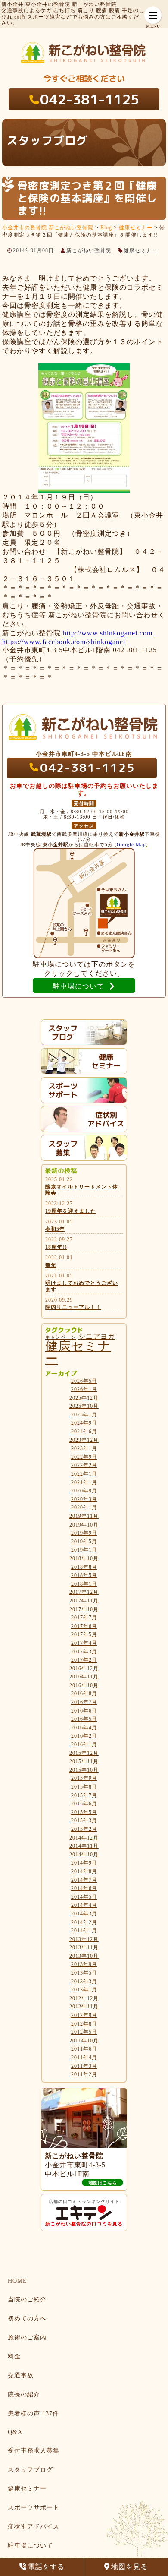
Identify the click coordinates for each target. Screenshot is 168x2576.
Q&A (15, 2432)
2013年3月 (84, 1982)
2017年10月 (84, 1609)
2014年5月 (84, 1897)
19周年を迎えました (71, 1211)
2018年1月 (84, 1584)
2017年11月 (84, 1601)
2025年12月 (84, 1398)
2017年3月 (84, 1652)
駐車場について (30, 2546)
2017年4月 (84, 1643)
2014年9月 (84, 1863)
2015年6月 (84, 1804)
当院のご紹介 (27, 2299)
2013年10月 (84, 1956)
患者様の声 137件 (33, 2413)
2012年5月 (84, 2032)
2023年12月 (84, 1440)
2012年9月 (84, 2015)
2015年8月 (84, 1787)
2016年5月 (84, 1719)
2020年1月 (84, 1508)
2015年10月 (84, 1770)
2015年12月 (84, 1753)
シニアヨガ (97, 1336)
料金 (14, 2356)
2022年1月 (84, 1474)
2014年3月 (84, 1914)
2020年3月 (84, 1499)
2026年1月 (84, 1389)
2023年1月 (84, 1448)
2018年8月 (84, 1567)
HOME (17, 2281)
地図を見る (129, 2567)
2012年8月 (84, 2024)
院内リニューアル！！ (73, 1307)
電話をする (46, 2567)
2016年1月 (84, 1745)
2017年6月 (84, 1626)
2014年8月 (84, 1871)
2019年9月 (84, 1533)
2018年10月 (84, 1558)
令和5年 (55, 1229)
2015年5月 (84, 1812)
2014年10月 (84, 1855)
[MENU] (153, 15)
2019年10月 (84, 1525)
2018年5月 (84, 1575)
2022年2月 (84, 1465)
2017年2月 (84, 1660)
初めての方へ (27, 2318)
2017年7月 (84, 1618)
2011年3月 (84, 2066)
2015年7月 (84, 1795)
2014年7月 (84, 1880)
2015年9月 (84, 1778)
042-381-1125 (90, 99)
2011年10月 (84, 2041)
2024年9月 (84, 1423)
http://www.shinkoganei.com (108, 633)
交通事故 (21, 2375)
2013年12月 (84, 1939)
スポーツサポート (34, 2508)
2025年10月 (84, 1406)
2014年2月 (84, 1922)
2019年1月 (84, 1550)
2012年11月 (84, 2007)
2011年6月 (84, 2049)
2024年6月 (84, 1432)
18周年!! (56, 1247)
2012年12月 (84, 1998)
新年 (51, 1265)
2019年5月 (84, 1542)
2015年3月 (84, 1821)
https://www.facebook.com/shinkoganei (64, 642)
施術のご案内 (27, 2337)
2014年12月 (84, 1838)
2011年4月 (84, 2058)
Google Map (131, 844)
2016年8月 (84, 1694)
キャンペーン (61, 1337)
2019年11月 (84, 1516)
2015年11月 (84, 1761)
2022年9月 (84, 1457)
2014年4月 (84, 1905)
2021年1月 (84, 1482)
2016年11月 (84, 1677)
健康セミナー (140, 250)
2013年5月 (84, 1973)
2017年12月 (84, 1592)
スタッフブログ (30, 2470)
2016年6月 (84, 1711)
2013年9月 (84, 1964)
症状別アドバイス (34, 2527)
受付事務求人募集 (34, 2451)
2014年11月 (84, 1846)
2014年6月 (84, 1888)
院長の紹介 (24, 2394)
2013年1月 (84, 1990)
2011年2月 (84, 2074)
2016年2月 (84, 1736)
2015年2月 (84, 1829)
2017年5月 (84, 1634)
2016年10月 (84, 1685)
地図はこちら (103, 2183)
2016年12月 (84, 1669)
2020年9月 (84, 1491)
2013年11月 (84, 1947)
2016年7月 (84, 1702)
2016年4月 (84, 1728)
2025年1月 (84, 1415)
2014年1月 (84, 1931)
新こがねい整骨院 (89, 250)
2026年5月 (84, 1381)
